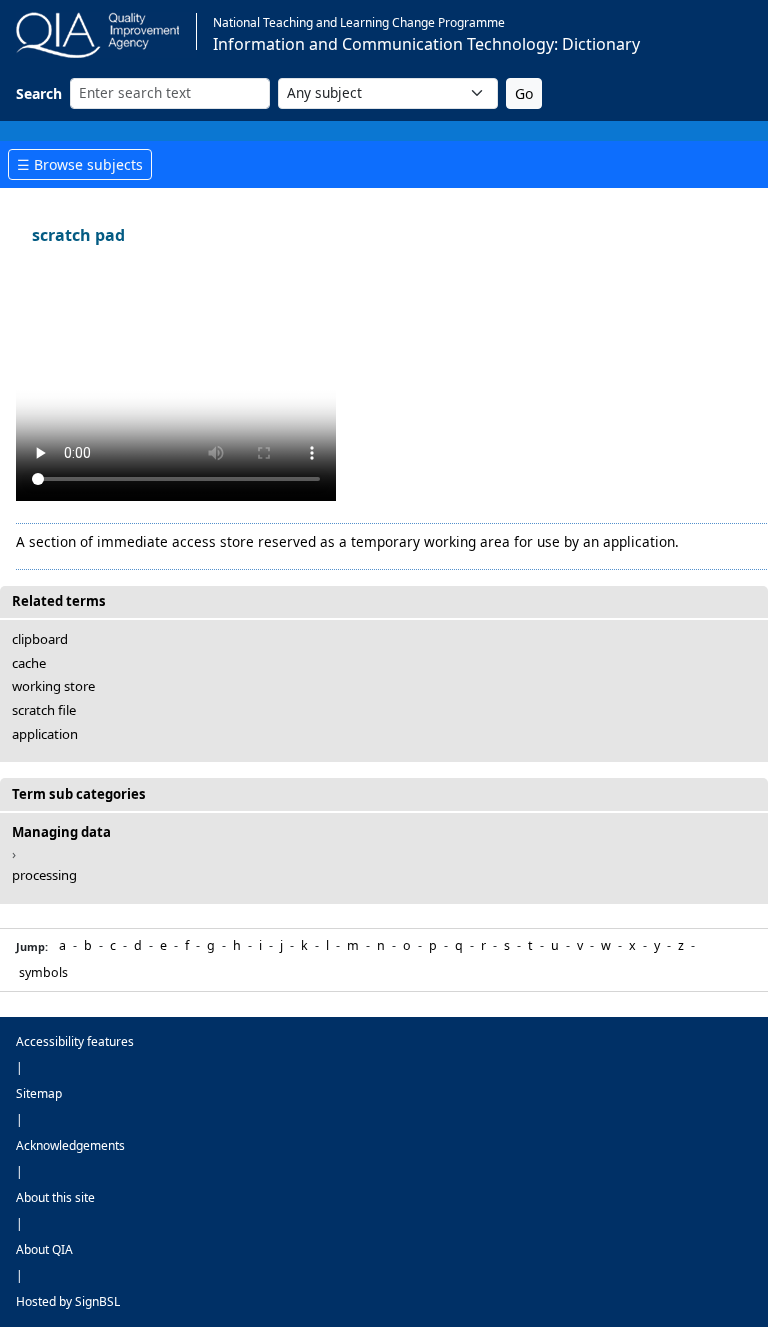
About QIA (44, 1249)
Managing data (61, 832)
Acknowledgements (70, 1145)
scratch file (44, 710)
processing (44, 875)
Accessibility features (75, 1041)
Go (524, 93)
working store (53, 686)
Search (39, 93)
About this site (55, 1197)
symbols (43, 972)
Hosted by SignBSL (68, 1301)
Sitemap (39, 1093)
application (45, 734)
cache (29, 663)
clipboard (40, 639)
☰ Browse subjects (80, 164)
